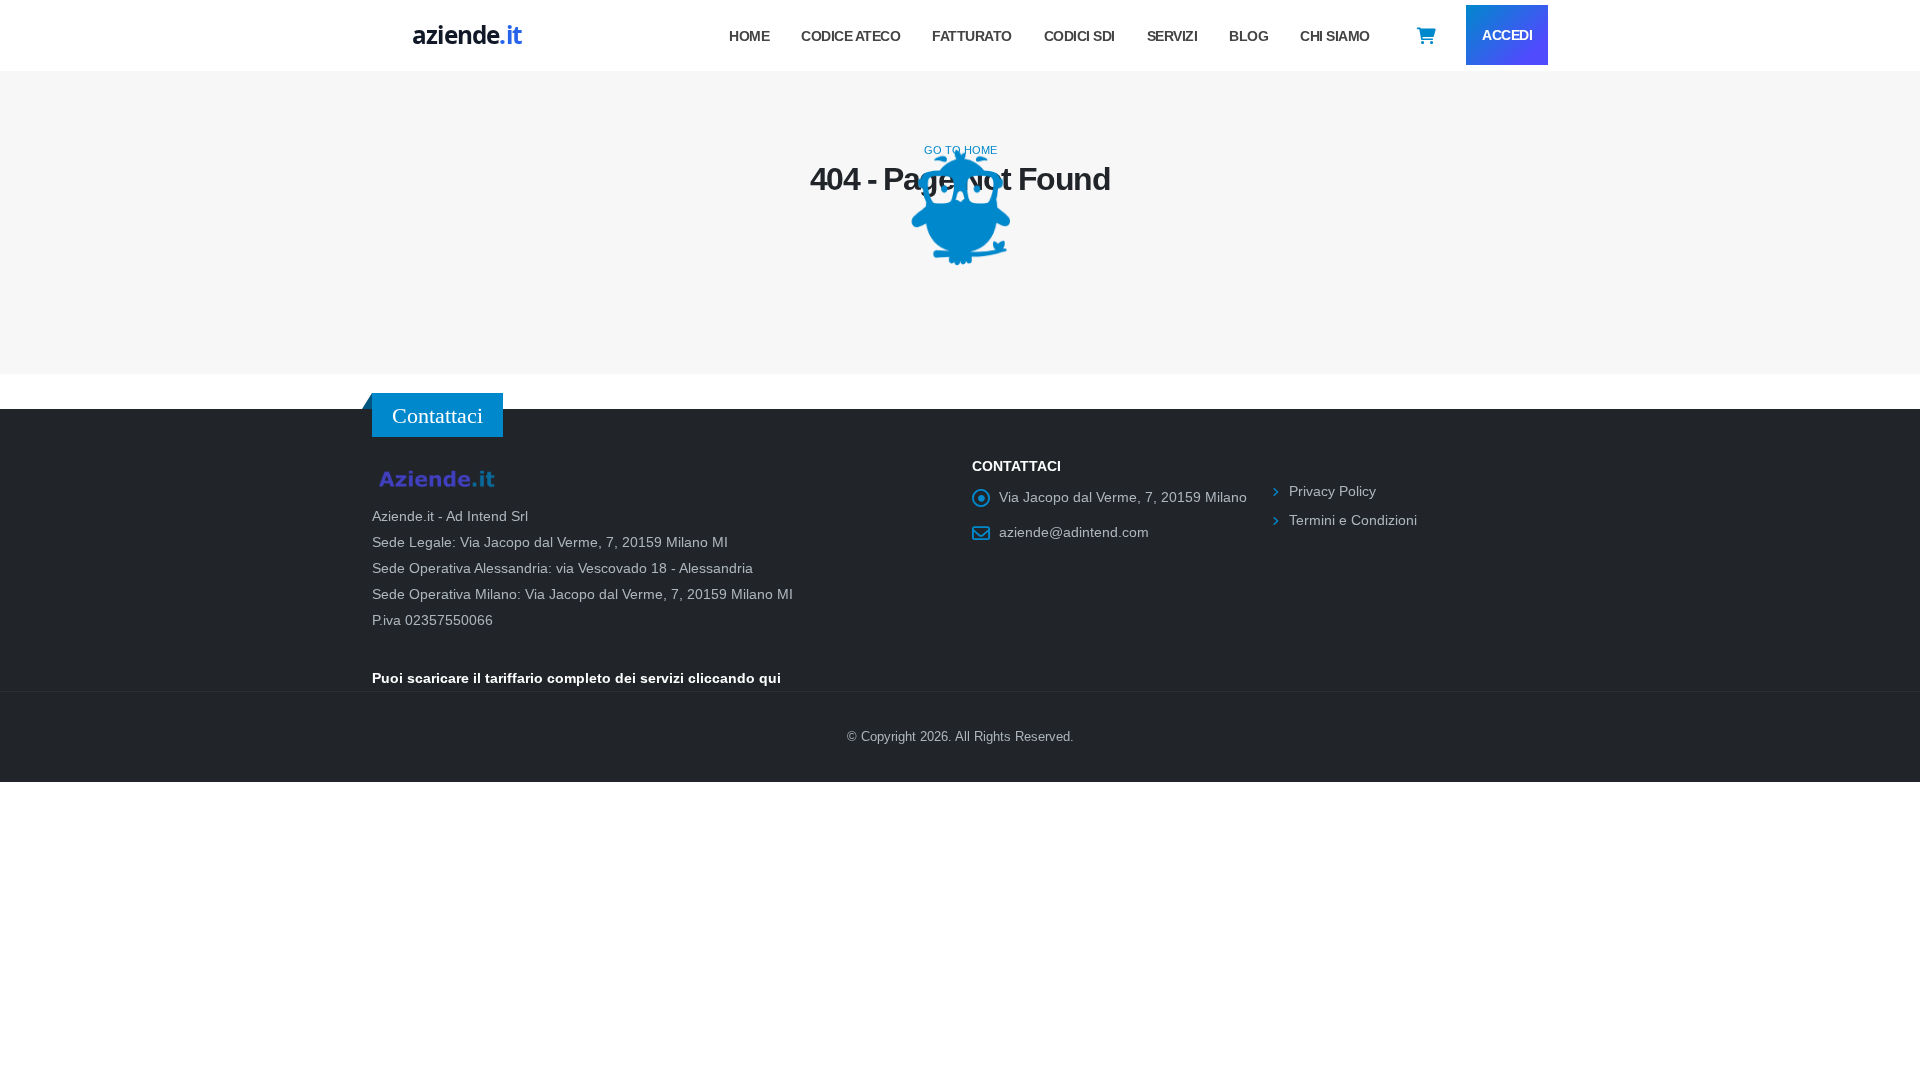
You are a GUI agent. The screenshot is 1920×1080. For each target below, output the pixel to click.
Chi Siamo (1335, 36)
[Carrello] (1426, 35)
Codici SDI (1079, 36)
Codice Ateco (850, 36)
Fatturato (972, 36)
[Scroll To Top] (1885, 1057)
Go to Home (960, 150)
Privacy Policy (1332, 491)
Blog (1248, 36)
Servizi (1172, 36)
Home (749, 36)
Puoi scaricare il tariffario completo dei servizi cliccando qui (576, 678)
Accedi (1507, 35)
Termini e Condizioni (1353, 520)
